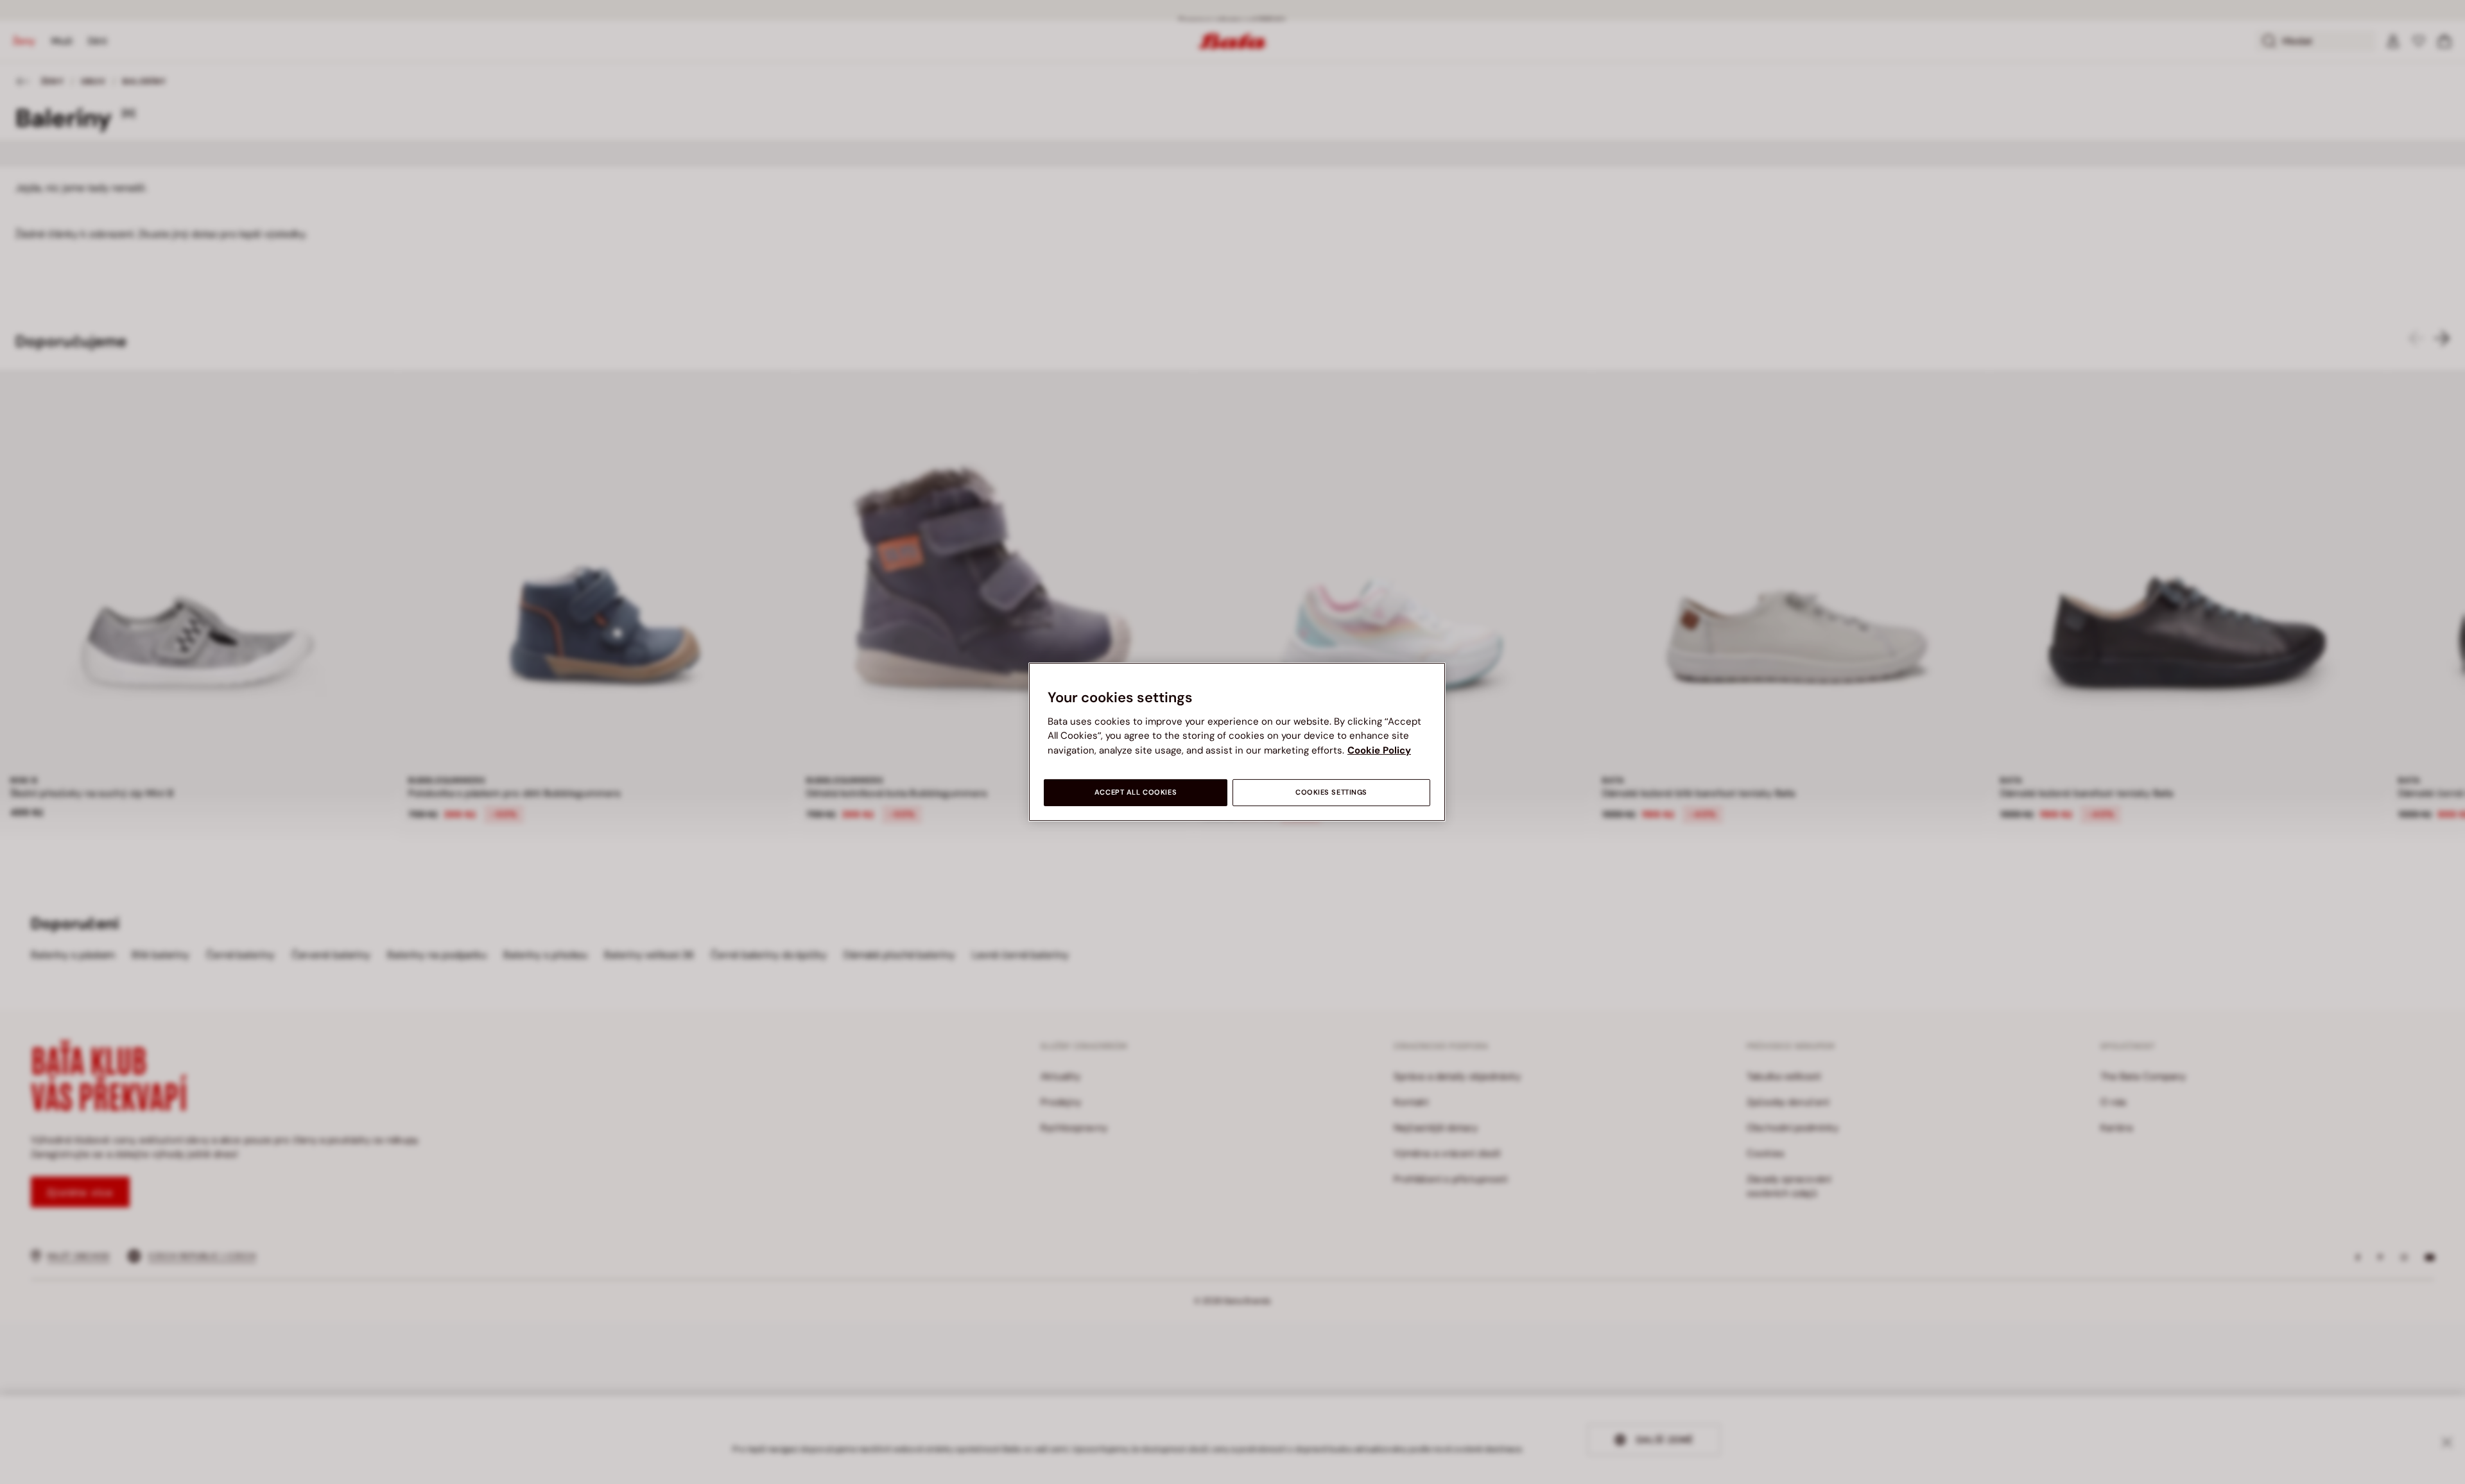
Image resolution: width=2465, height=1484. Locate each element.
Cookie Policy (1379, 750)
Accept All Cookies (1136, 792)
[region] (1237, 742)
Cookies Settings (1331, 792)
